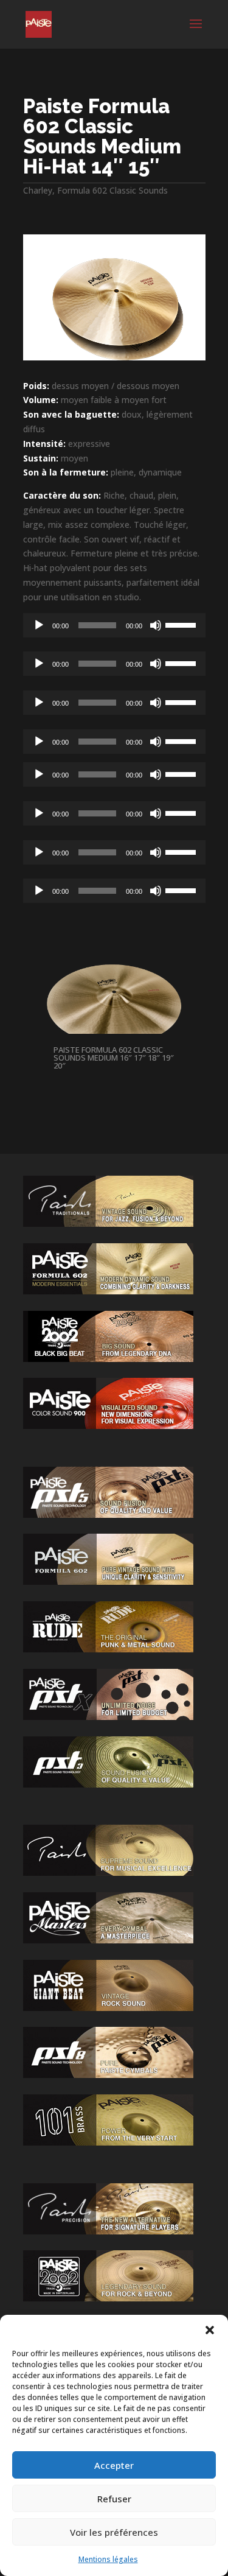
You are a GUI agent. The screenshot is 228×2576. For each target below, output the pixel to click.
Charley (38, 190)
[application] (114, 625)
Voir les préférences (114, 2532)
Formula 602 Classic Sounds (112, 190)
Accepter (114, 2465)
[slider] (182, 624)
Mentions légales (108, 2559)
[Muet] (156, 625)
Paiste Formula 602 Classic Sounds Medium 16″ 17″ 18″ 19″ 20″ (114, 1058)
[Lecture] (39, 625)
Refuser (114, 2499)
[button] (210, 2330)
